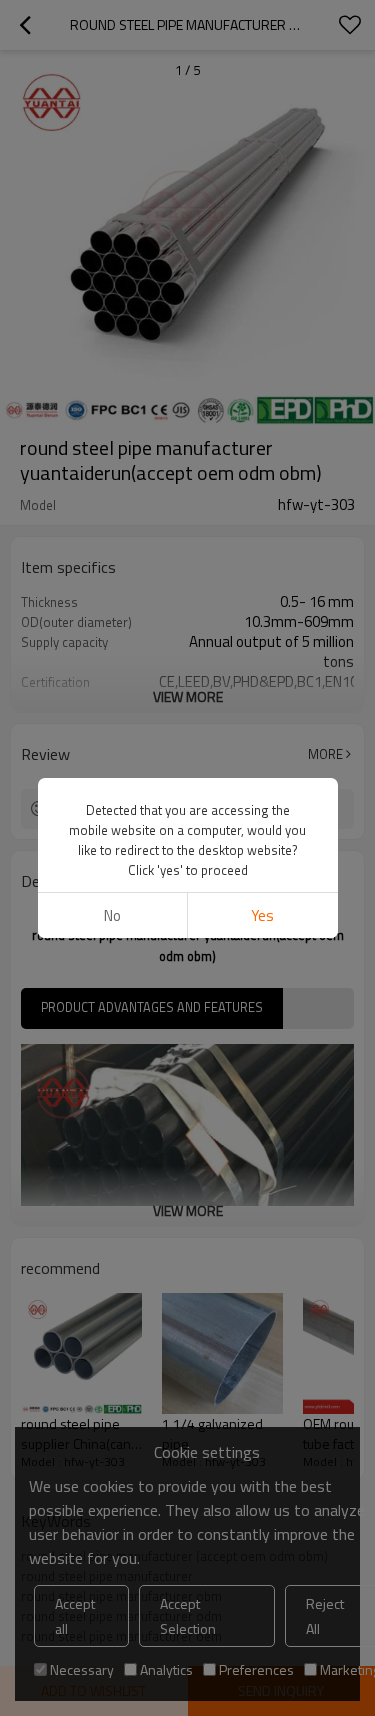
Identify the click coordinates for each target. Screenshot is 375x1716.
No (112, 915)
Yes (262, 915)
